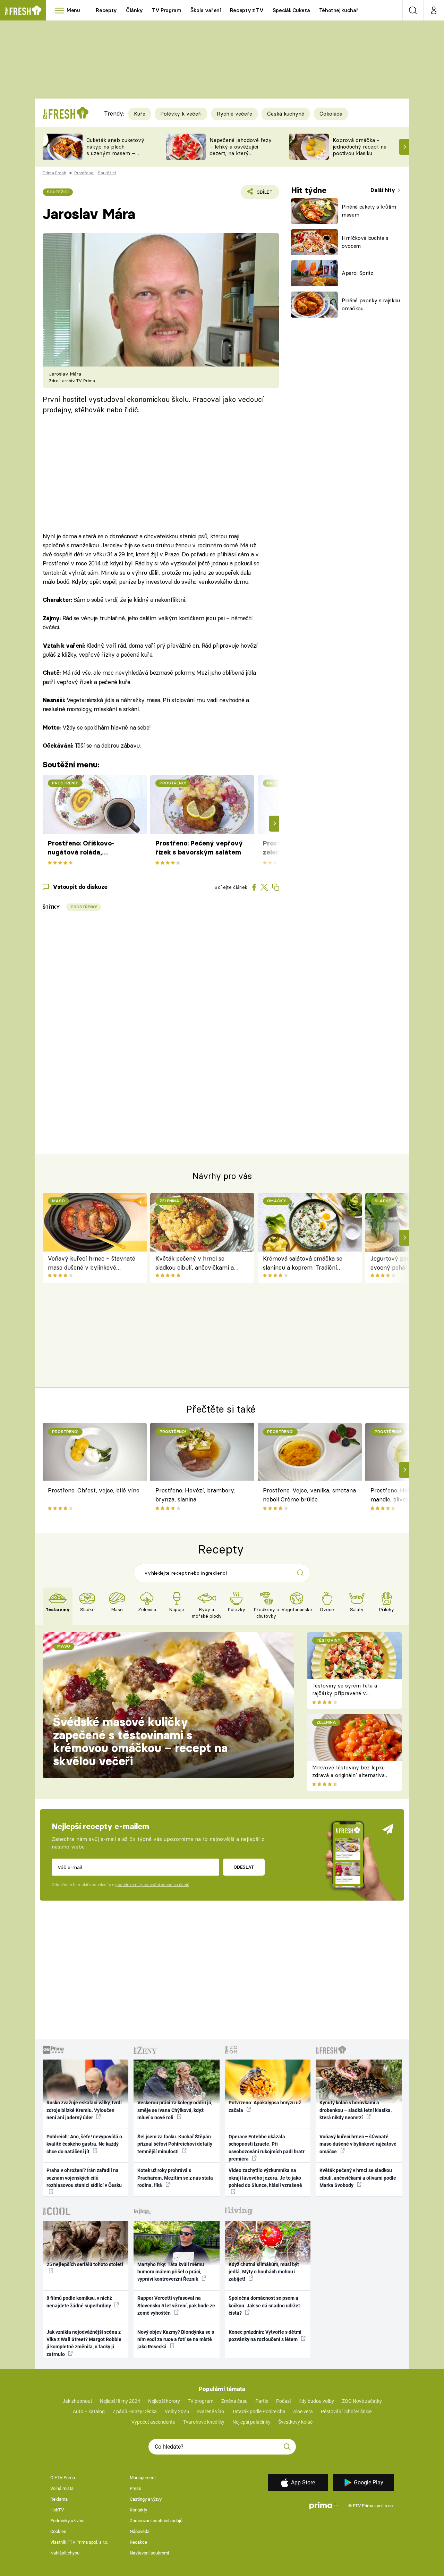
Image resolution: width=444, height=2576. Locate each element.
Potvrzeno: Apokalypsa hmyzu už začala (265, 2106)
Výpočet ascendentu (153, 2422)
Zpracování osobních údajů (156, 2521)
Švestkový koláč (295, 2422)
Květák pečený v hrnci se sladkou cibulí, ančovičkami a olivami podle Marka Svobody (195, 1264)
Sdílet (263, 194)
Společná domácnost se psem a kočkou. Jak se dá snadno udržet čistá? (264, 2305)
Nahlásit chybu (65, 2553)
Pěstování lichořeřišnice (346, 2411)
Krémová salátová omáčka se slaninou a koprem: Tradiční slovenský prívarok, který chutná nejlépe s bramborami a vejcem (305, 1264)
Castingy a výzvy (146, 2499)
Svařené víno (210, 2411)
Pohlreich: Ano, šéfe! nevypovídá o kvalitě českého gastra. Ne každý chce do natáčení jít (84, 2144)
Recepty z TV (247, 10)
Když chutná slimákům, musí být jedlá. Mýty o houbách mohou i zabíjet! (264, 2272)
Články (134, 10)
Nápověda (140, 2531)
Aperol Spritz (357, 273)
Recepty (106, 10)
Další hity (383, 190)
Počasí (283, 2401)
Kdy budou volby (316, 2401)
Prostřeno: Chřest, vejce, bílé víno (94, 1490)
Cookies (58, 2531)
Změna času (234, 2401)
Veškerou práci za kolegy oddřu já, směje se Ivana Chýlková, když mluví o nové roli (175, 2110)
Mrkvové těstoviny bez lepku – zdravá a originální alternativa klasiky (351, 1775)
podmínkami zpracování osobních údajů (152, 1885)
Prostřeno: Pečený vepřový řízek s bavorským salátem (199, 848)
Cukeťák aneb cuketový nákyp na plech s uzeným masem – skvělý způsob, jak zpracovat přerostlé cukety (115, 156)
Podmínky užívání (67, 2521)
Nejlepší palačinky (251, 2422)
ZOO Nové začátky (362, 2401)
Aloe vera (303, 2411)
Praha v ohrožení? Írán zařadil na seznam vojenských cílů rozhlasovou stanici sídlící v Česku (84, 2178)
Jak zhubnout (77, 2401)
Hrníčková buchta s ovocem (365, 242)
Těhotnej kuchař (339, 10)
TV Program (166, 10)
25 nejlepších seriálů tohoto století (85, 2264)
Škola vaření (206, 10)
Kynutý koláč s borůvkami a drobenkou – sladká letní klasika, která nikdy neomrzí (356, 2110)
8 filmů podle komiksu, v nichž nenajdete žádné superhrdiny (79, 2302)
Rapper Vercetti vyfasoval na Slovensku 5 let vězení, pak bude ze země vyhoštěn (176, 2305)
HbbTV (57, 2510)
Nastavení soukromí (149, 2553)
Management (143, 2478)
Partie (262, 2401)
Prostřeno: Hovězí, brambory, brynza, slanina (195, 1495)
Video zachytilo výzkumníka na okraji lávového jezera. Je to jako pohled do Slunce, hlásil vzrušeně (265, 2178)
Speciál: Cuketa (291, 10)
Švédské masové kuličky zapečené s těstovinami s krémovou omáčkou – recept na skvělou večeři (140, 1741)
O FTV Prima (63, 2478)
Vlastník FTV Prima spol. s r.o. (79, 2542)
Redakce (138, 2542)
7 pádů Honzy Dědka (135, 2411)
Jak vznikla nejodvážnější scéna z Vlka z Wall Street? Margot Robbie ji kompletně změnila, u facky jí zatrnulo (84, 2343)
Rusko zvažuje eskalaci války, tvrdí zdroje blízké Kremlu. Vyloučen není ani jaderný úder (84, 2110)
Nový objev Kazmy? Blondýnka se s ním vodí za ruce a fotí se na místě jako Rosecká (176, 2339)
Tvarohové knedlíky (204, 2422)
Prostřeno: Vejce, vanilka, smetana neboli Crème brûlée (309, 1495)
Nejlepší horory (164, 2401)
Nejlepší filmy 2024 (120, 2401)
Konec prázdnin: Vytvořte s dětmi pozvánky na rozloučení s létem (265, 2336)
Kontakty (138, 2510)
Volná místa (62, 2488)
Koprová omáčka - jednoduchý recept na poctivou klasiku (360, 147)
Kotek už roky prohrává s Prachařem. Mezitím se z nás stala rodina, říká (175, 2178)
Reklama (59, 2499)
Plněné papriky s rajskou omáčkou (371, 304)
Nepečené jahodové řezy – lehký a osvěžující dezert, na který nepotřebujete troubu (241, 150)
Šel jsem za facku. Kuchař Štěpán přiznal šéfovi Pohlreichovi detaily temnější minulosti (175, 2144)
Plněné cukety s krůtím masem (369, 211)
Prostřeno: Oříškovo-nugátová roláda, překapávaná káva (81, 848)
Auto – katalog (89, 2411)
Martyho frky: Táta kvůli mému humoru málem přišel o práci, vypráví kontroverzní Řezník (171, 2272)
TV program (200, 2401)
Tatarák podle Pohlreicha (259, 2411)
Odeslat (244, 1867)
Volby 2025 (177, 2411)
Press (135, 2488)
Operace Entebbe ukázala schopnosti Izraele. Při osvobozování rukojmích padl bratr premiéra (267, 2148)
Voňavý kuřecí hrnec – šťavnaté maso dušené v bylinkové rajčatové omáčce (92, 1264)
